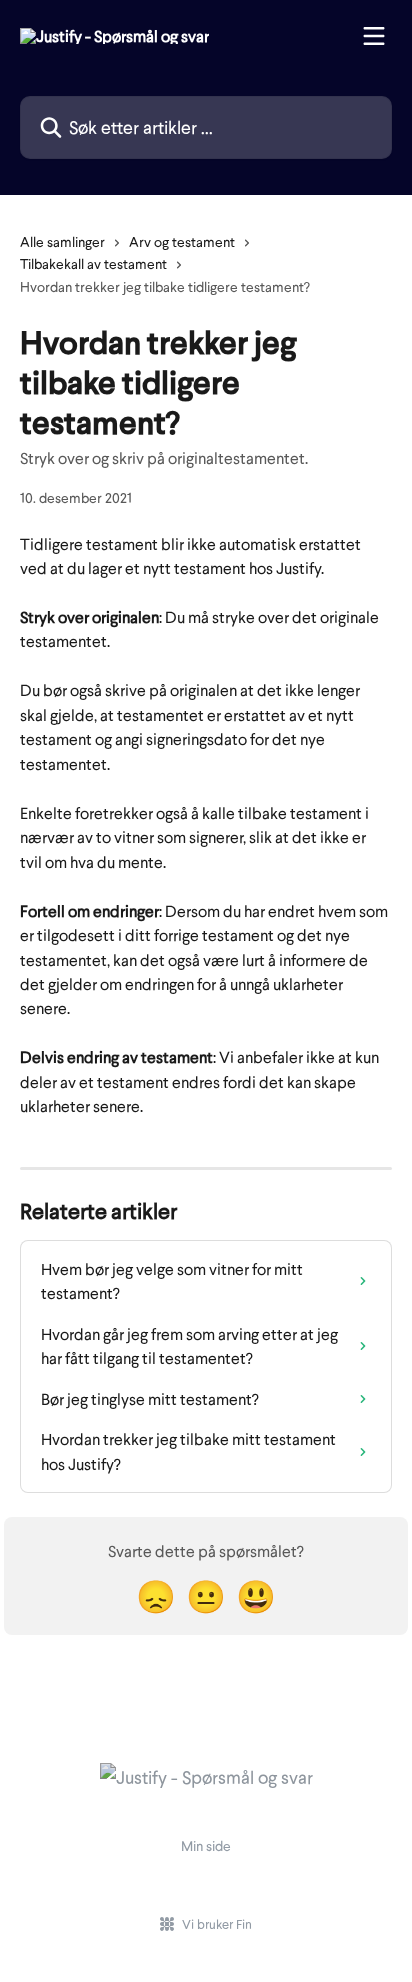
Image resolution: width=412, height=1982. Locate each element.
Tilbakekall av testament (93, 263)
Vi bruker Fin (217, 1924)
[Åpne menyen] (374, 36)
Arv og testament (182, 241)
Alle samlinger (62, 241)
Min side (206, 1845)
